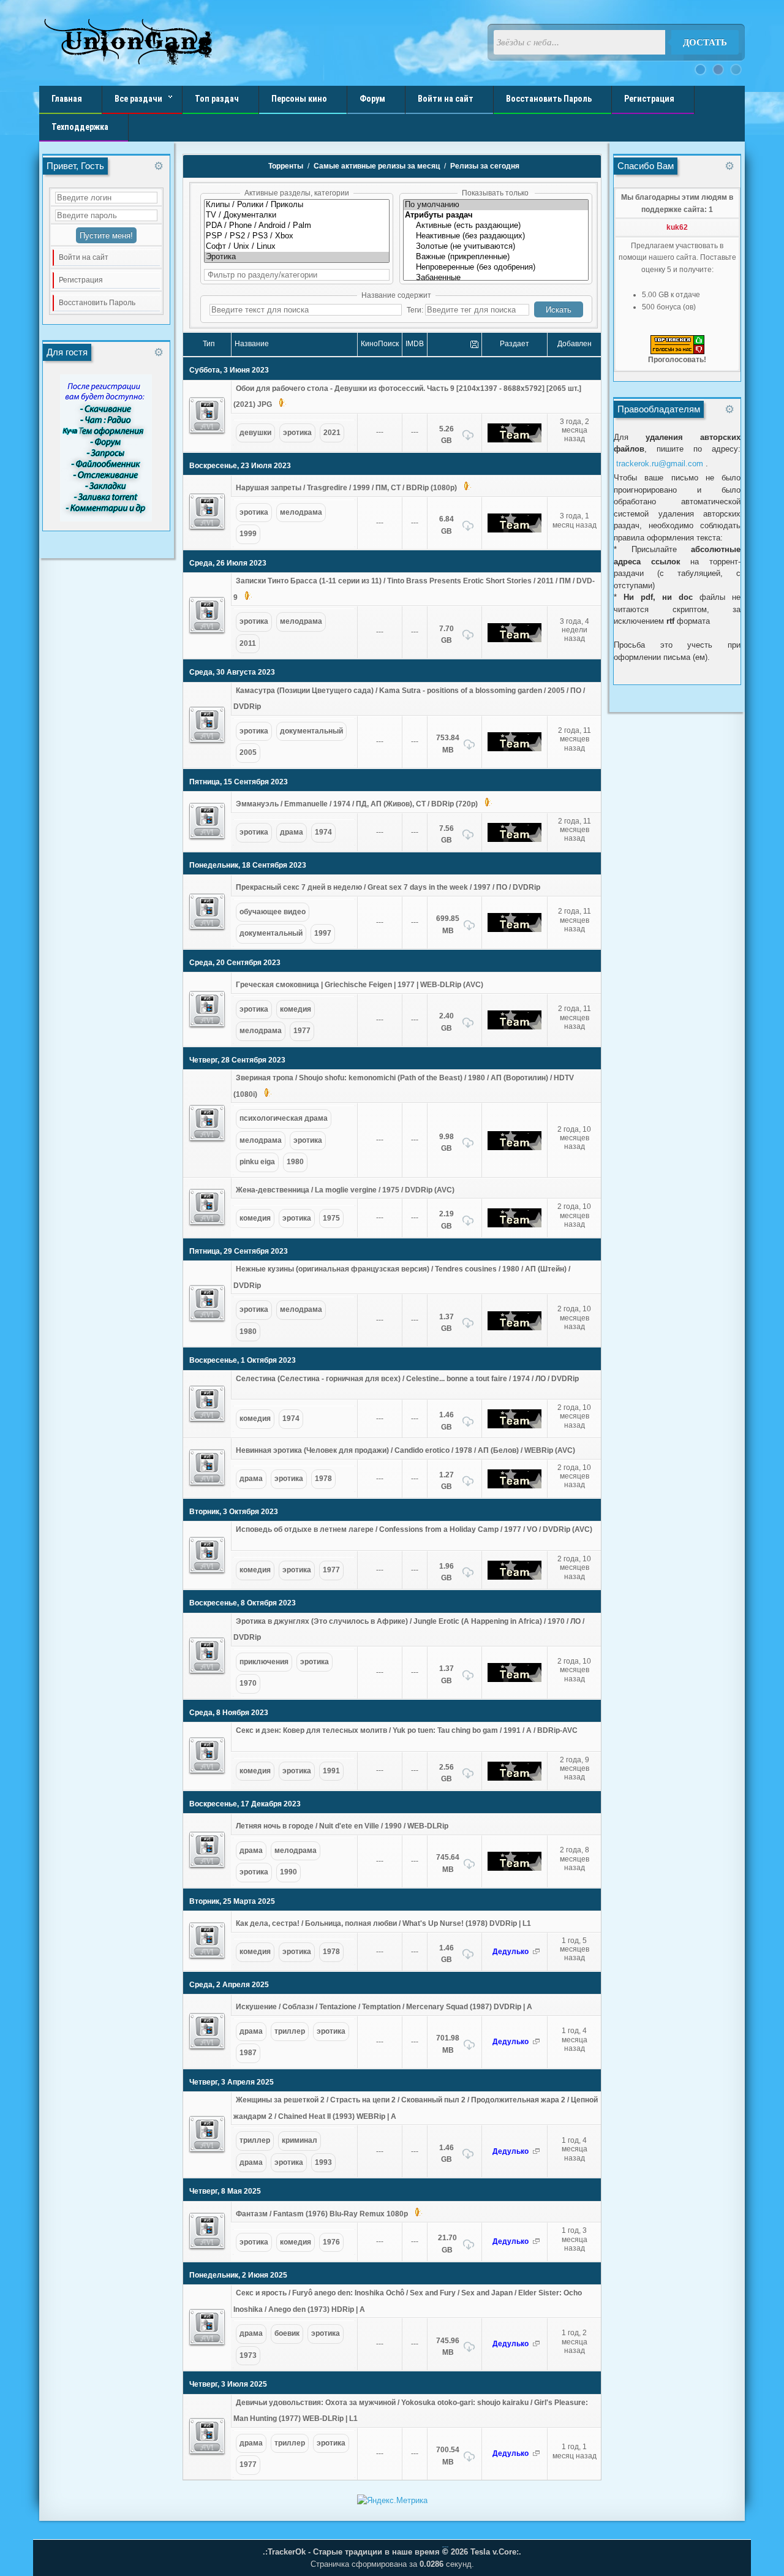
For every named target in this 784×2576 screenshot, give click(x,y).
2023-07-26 (575, 646)
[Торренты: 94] (297, 215)
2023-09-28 (575, 1154)
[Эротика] (207, 416)
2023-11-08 (575, 1784)
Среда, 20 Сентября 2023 (235, 963)
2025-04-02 (575, 2055)
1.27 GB (447, 1481)
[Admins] (514, 433)
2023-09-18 (575, 936)
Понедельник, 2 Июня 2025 (238, 2275)
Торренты (286, 166)
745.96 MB (448, 2347)
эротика (297, 433)
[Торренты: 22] (297, 257)
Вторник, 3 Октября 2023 (234, 1512)
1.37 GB (447, 1323)
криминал (300, 2140)
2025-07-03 (575, 2463)
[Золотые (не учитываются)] (496, 247)
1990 (288, 1872)
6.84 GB (447, 525)
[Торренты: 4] (297, 247)
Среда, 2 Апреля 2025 (229, 1985)
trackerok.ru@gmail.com (660, 464)
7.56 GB (447, 835)
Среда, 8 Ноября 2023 (229, 1713)
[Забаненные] (496, 278)
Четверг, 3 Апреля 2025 (232, 2082)
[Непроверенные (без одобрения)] (496, 267)
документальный (311, 731)
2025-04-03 (575, 2165)
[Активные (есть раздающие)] (496, 226)
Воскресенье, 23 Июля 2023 (240, 466)
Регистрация (81, 280)
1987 (248, 2053)
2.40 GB (447, 1022)
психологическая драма (284, 1118)
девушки (255, 433)
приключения (264, 1662)
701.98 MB (448, 2044)
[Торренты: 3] (297, 226)
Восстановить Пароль (97, 303)
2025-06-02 (575, 2358)
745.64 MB (448, 1863)
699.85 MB (448, 925)
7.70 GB (447, 635)
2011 (248, 643)
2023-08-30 (575, 755)
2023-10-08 (575, 1686)
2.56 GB (447, 1773)
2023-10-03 (575, 1583)
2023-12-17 (575, 1874)
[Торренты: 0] (297, 236)
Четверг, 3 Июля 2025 (228, 2384)
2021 (332, 433)
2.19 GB (447, 1220)
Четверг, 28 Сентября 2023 (237, 1060)
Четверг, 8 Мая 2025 (225, 2191)
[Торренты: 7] (297, 205)
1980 (295, 1162)
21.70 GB (447, 2244)
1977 (302, 1031)
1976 (331, 2242)
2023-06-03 (575, 446)
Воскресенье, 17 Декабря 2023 (245, 1804)
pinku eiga (257, 1162)
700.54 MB (448, 2456)
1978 (323, 1479)
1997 (323, 933)
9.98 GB (447, 1143)
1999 (248, 534)
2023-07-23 (575, 532)
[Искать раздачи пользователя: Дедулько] (536, 1952)
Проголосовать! (677, 360)
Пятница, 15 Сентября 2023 (239, 782)
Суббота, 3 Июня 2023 (229, 370)
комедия (296, 1009)
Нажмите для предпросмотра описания (297, 401)
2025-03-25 (575, 1965)
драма (292, 832)
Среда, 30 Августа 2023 (232, 672)
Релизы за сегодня (485, 166)
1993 (323, 2162)
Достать (705, 42)
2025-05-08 (575, 2256)
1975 (331, 1218)
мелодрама (301, 512)
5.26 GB (447, 435)
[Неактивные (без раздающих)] (496, 236)
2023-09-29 (575, 1334)
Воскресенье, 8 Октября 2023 (243, 1603)
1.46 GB (447, 1421)
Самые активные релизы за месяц (377, 166)
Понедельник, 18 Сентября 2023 (248, 865)
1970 (248, 1683)
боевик (287, 2333)
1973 (248, 2355)
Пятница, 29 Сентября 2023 (239, 1251)
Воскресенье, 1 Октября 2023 (243, 1360)
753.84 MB (448, 744)
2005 (248, 752)
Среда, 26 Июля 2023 (228, 563)
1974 (323, 832)
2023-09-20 (575, 1033)
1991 (331, 1771)
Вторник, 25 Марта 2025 (232, 1901)
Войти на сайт (84, 257)
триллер (290, 2031)
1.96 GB (447, 1572)
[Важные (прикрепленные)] (496, 257)
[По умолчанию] (496, 205)
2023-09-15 (575, 846)
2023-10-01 (575, 1432)
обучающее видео (273, 912)
